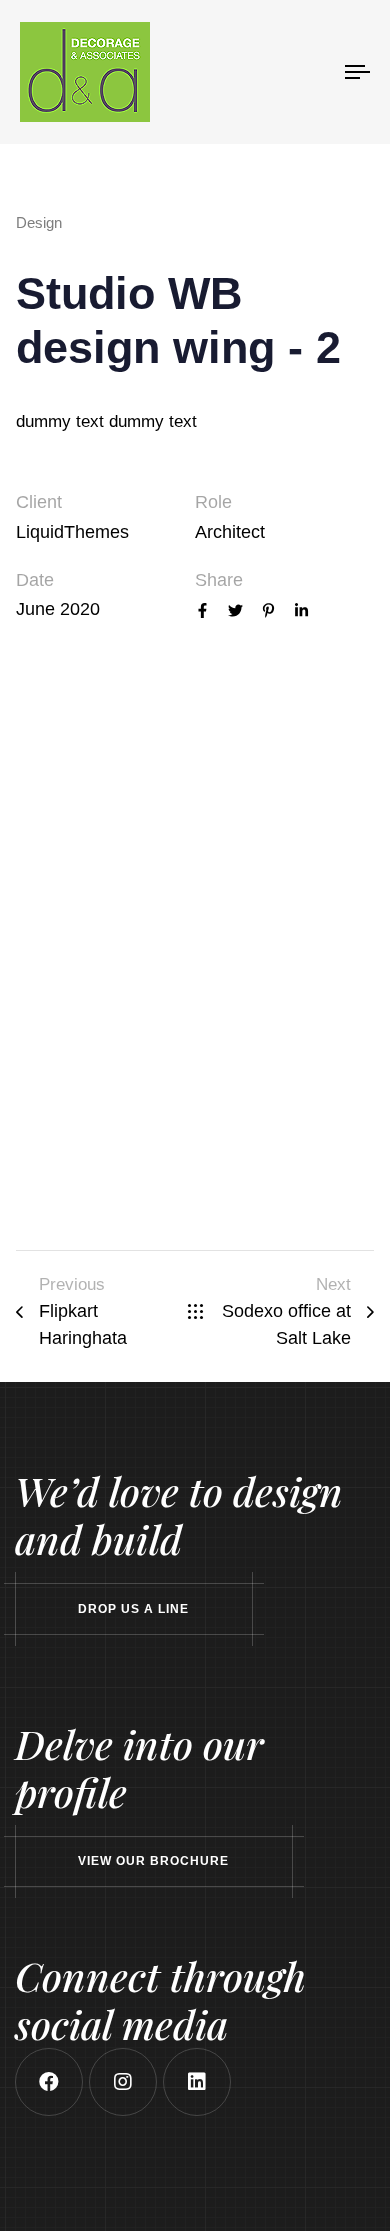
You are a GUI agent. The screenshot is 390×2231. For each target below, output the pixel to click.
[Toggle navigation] (311, 72)
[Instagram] (123, 2082)
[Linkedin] (197, 2082)
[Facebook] (49, 2082)
